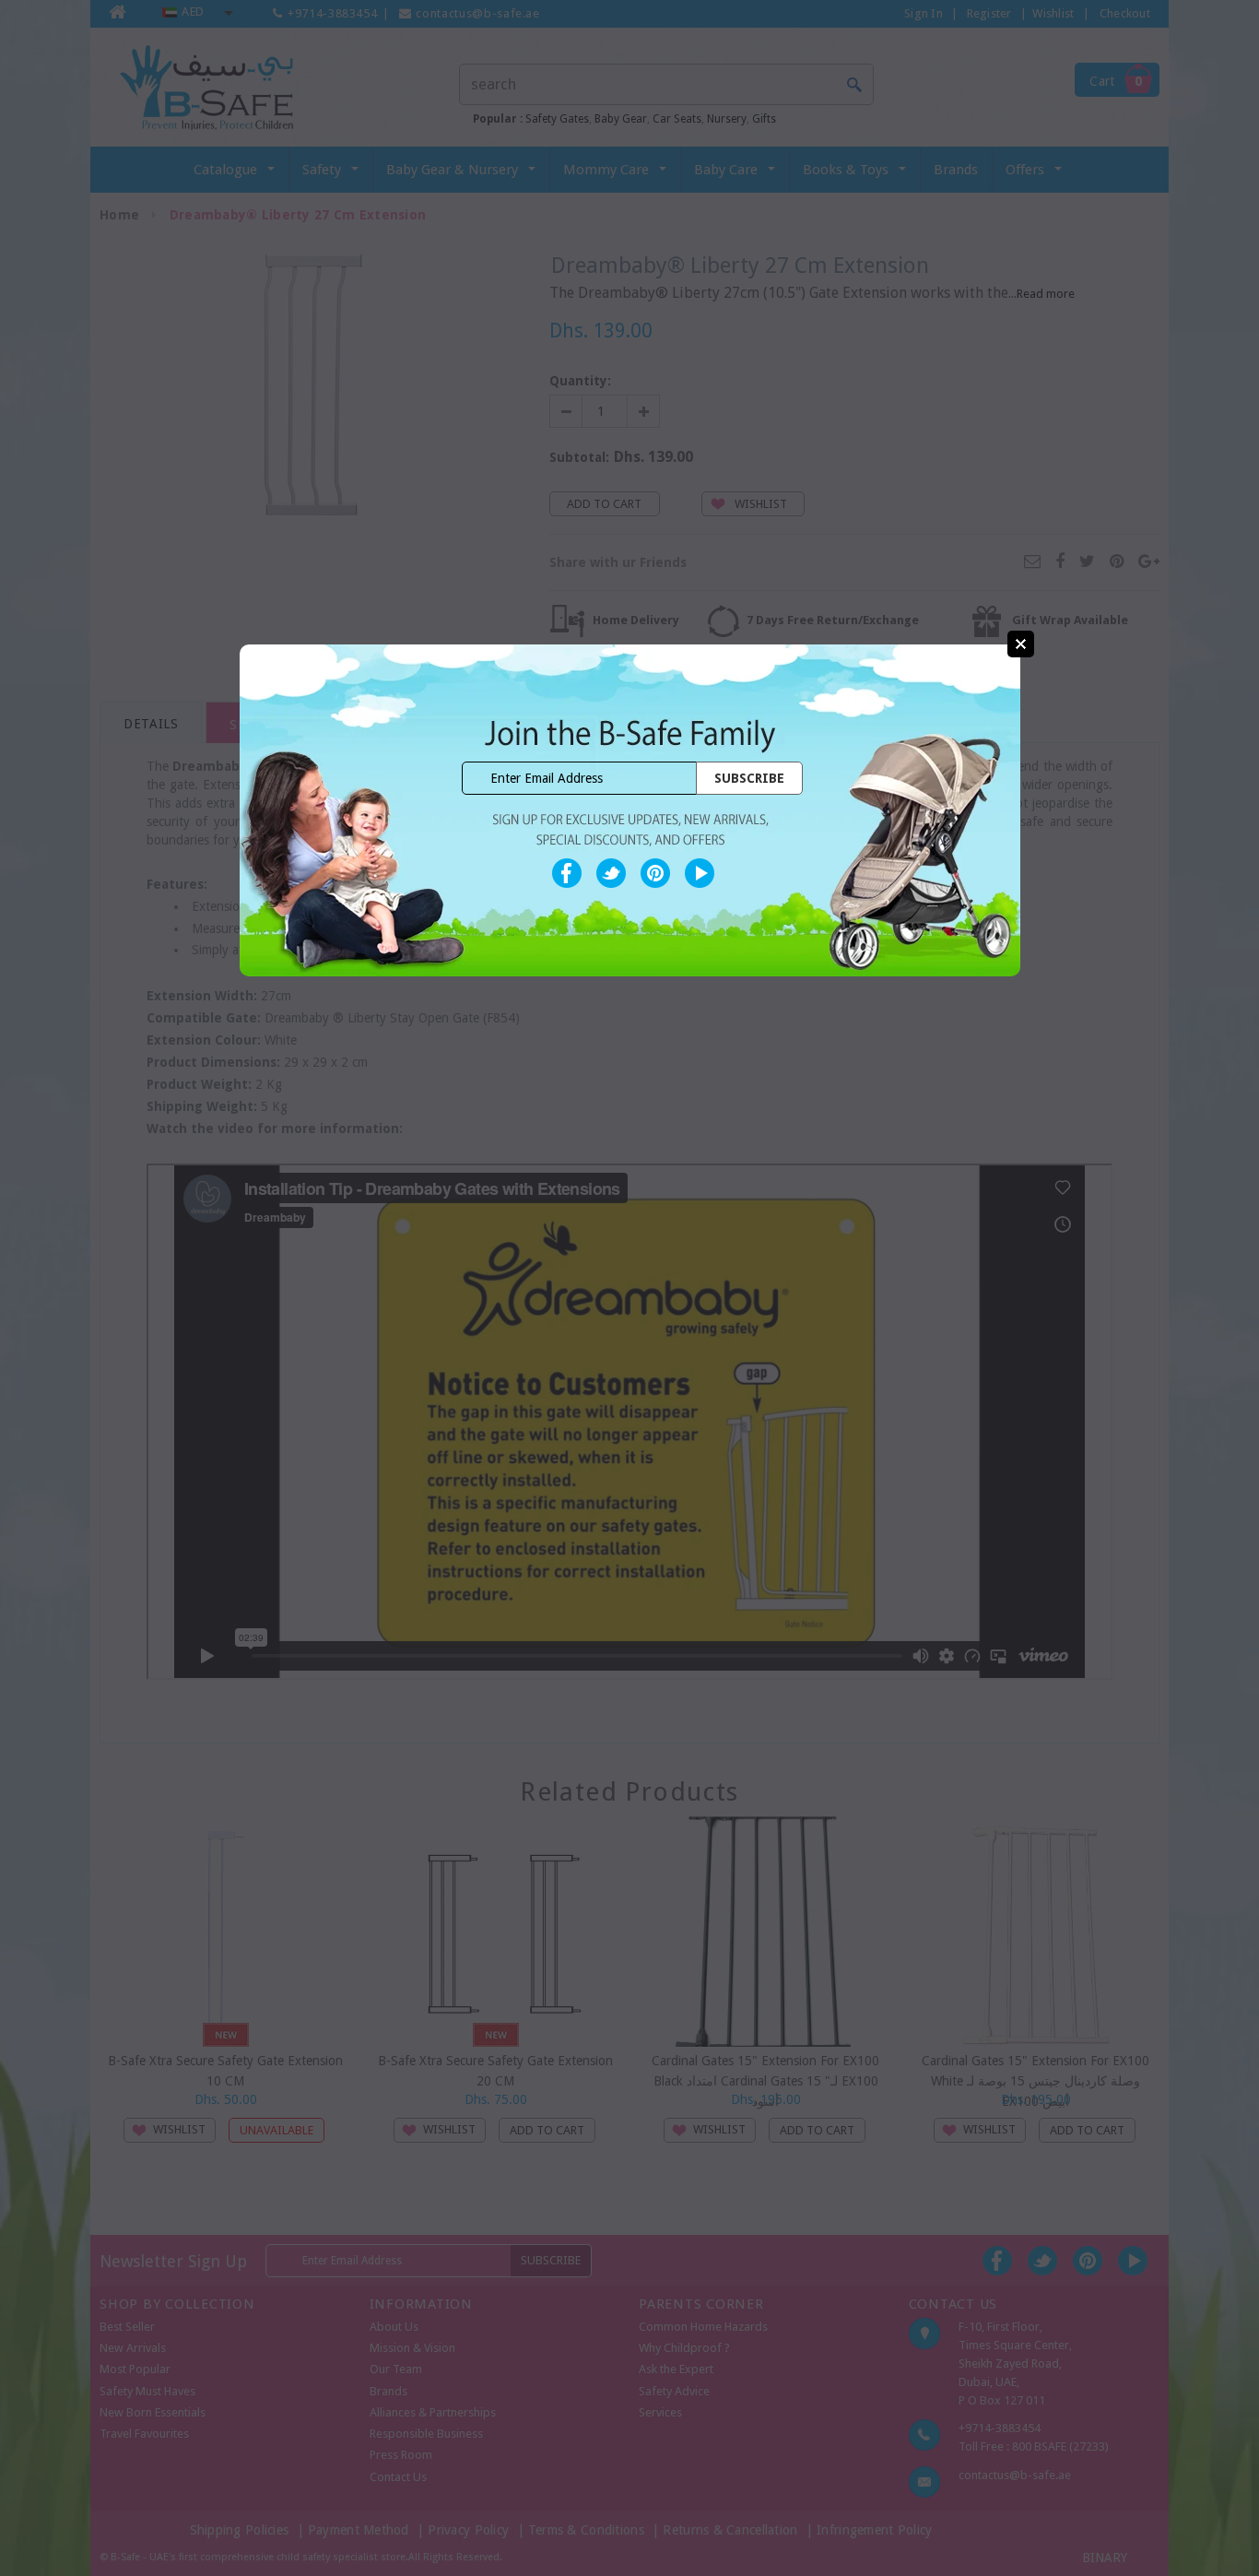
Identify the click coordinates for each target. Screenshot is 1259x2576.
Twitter (611, 873)
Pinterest (655, 873)
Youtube (700, 873)
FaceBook (567, 873)
